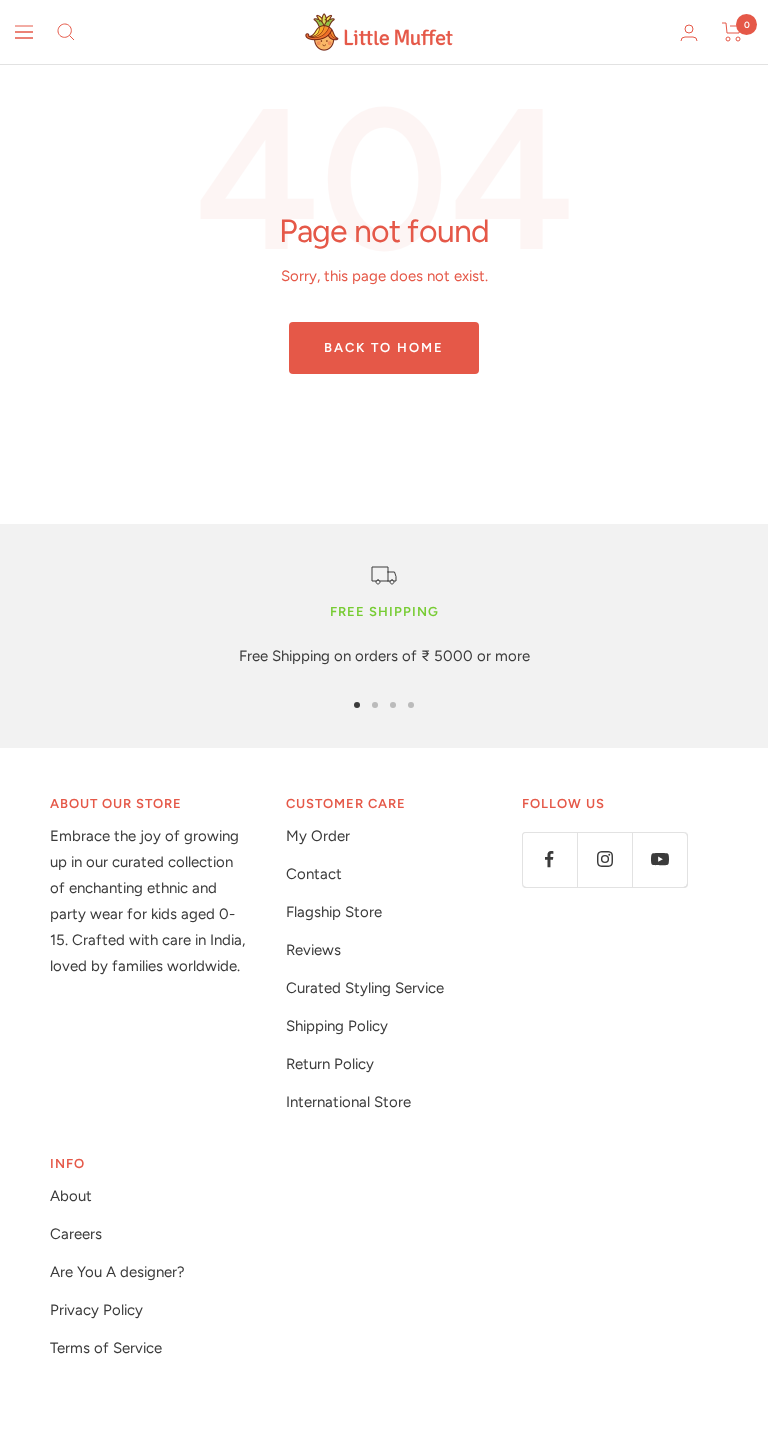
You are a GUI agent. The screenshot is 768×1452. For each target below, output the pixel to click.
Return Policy (330, 1064)
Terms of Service (106, 1348)
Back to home (384, 347)
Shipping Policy (337, 1026)
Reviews (313, 950)
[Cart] (732, 32)
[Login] (689, 32)
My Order (318, 836)
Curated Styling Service (365, 988)
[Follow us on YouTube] (659, 859)
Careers (76, 1234)
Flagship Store (334, 912)
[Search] (66, 32)
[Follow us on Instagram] (604, 859)
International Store (348, 1102)
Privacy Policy (96, 1310)
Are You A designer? (117, 1272)
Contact (314, 874)
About (71, 1196)
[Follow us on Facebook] (549, 859)
